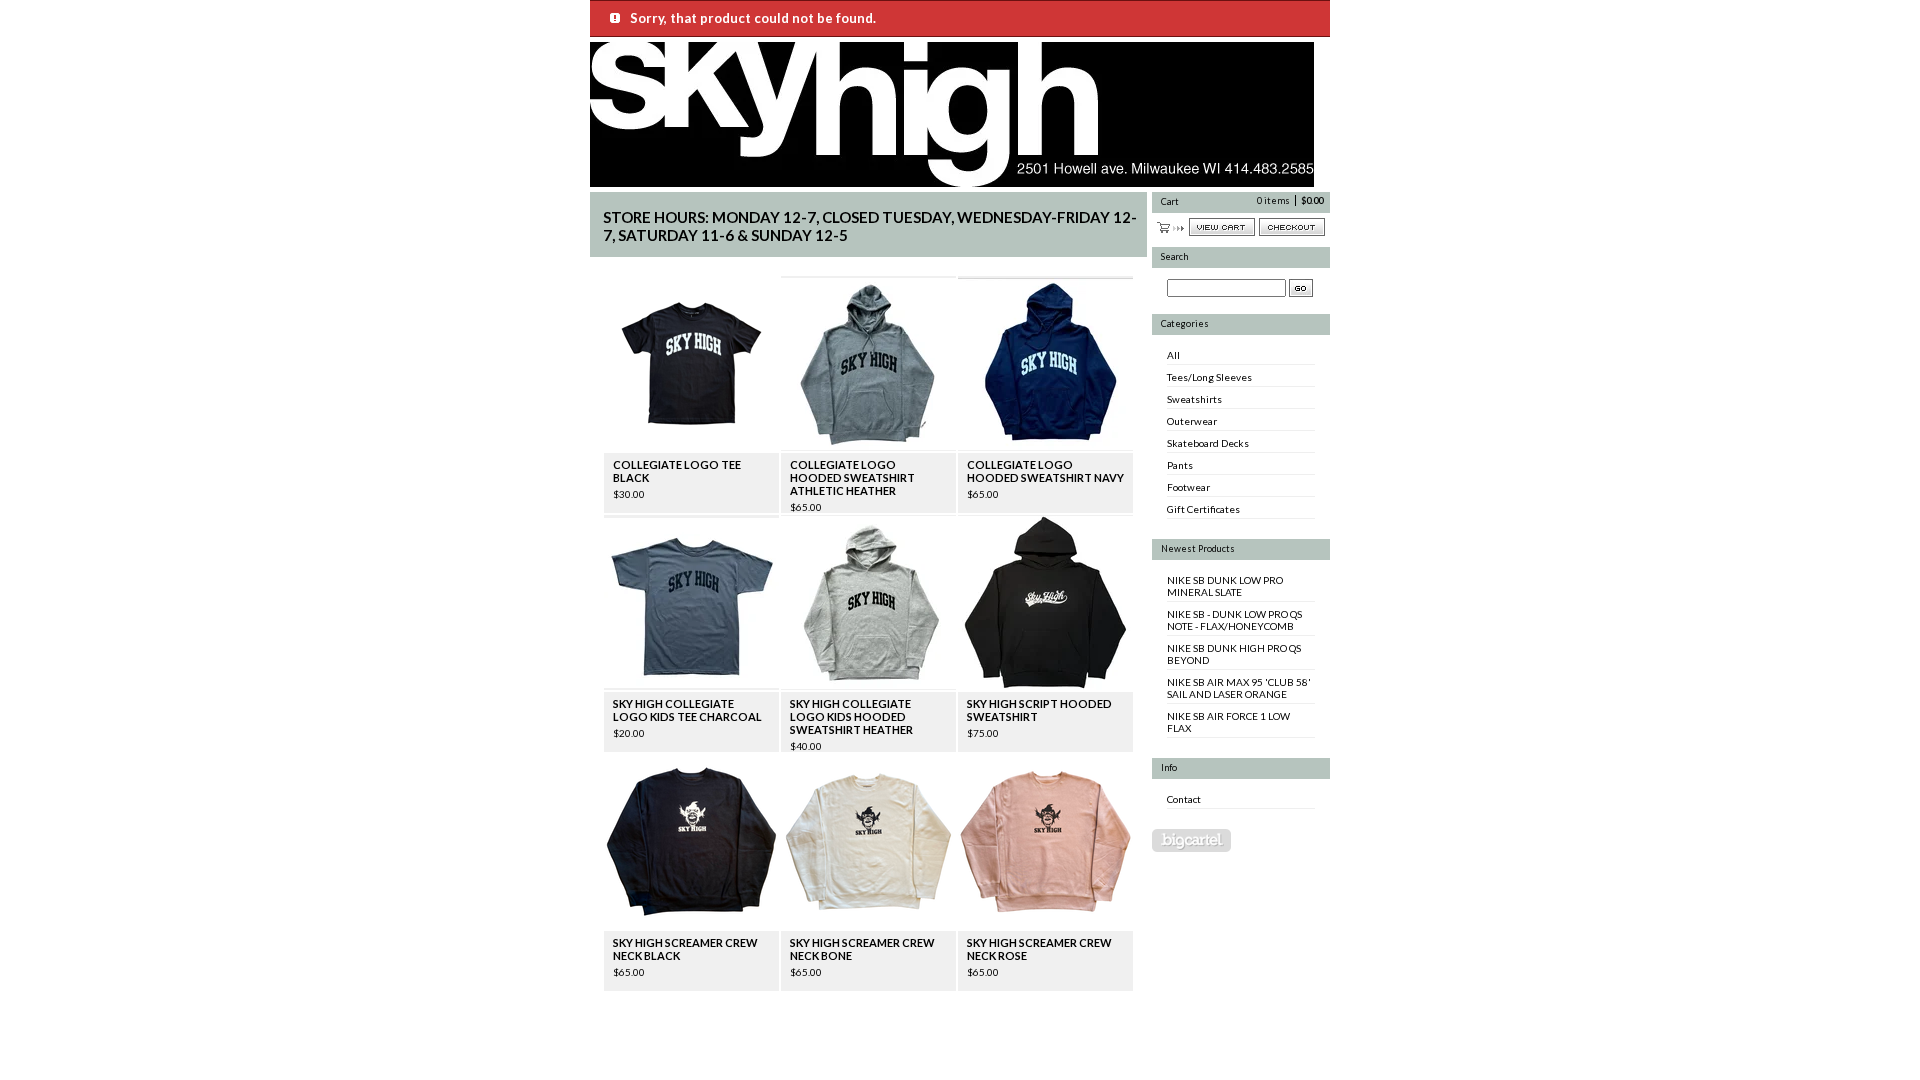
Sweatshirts (1194, 399)
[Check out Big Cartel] (1191, 840)
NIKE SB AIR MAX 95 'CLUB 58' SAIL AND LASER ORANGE (1239, 688)
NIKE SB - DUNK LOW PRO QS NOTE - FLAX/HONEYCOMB (1234, 620)
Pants (1180, 465)
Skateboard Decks (1208, 443)
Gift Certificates (1203, 509)
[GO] (1301, 288)
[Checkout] (1292, 227)
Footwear (1188, 487)
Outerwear (1192, 421)
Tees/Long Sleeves (1209, 377)
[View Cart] (1222, 227)
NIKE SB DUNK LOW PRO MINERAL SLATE (1225, 586)
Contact (1184, 799)
